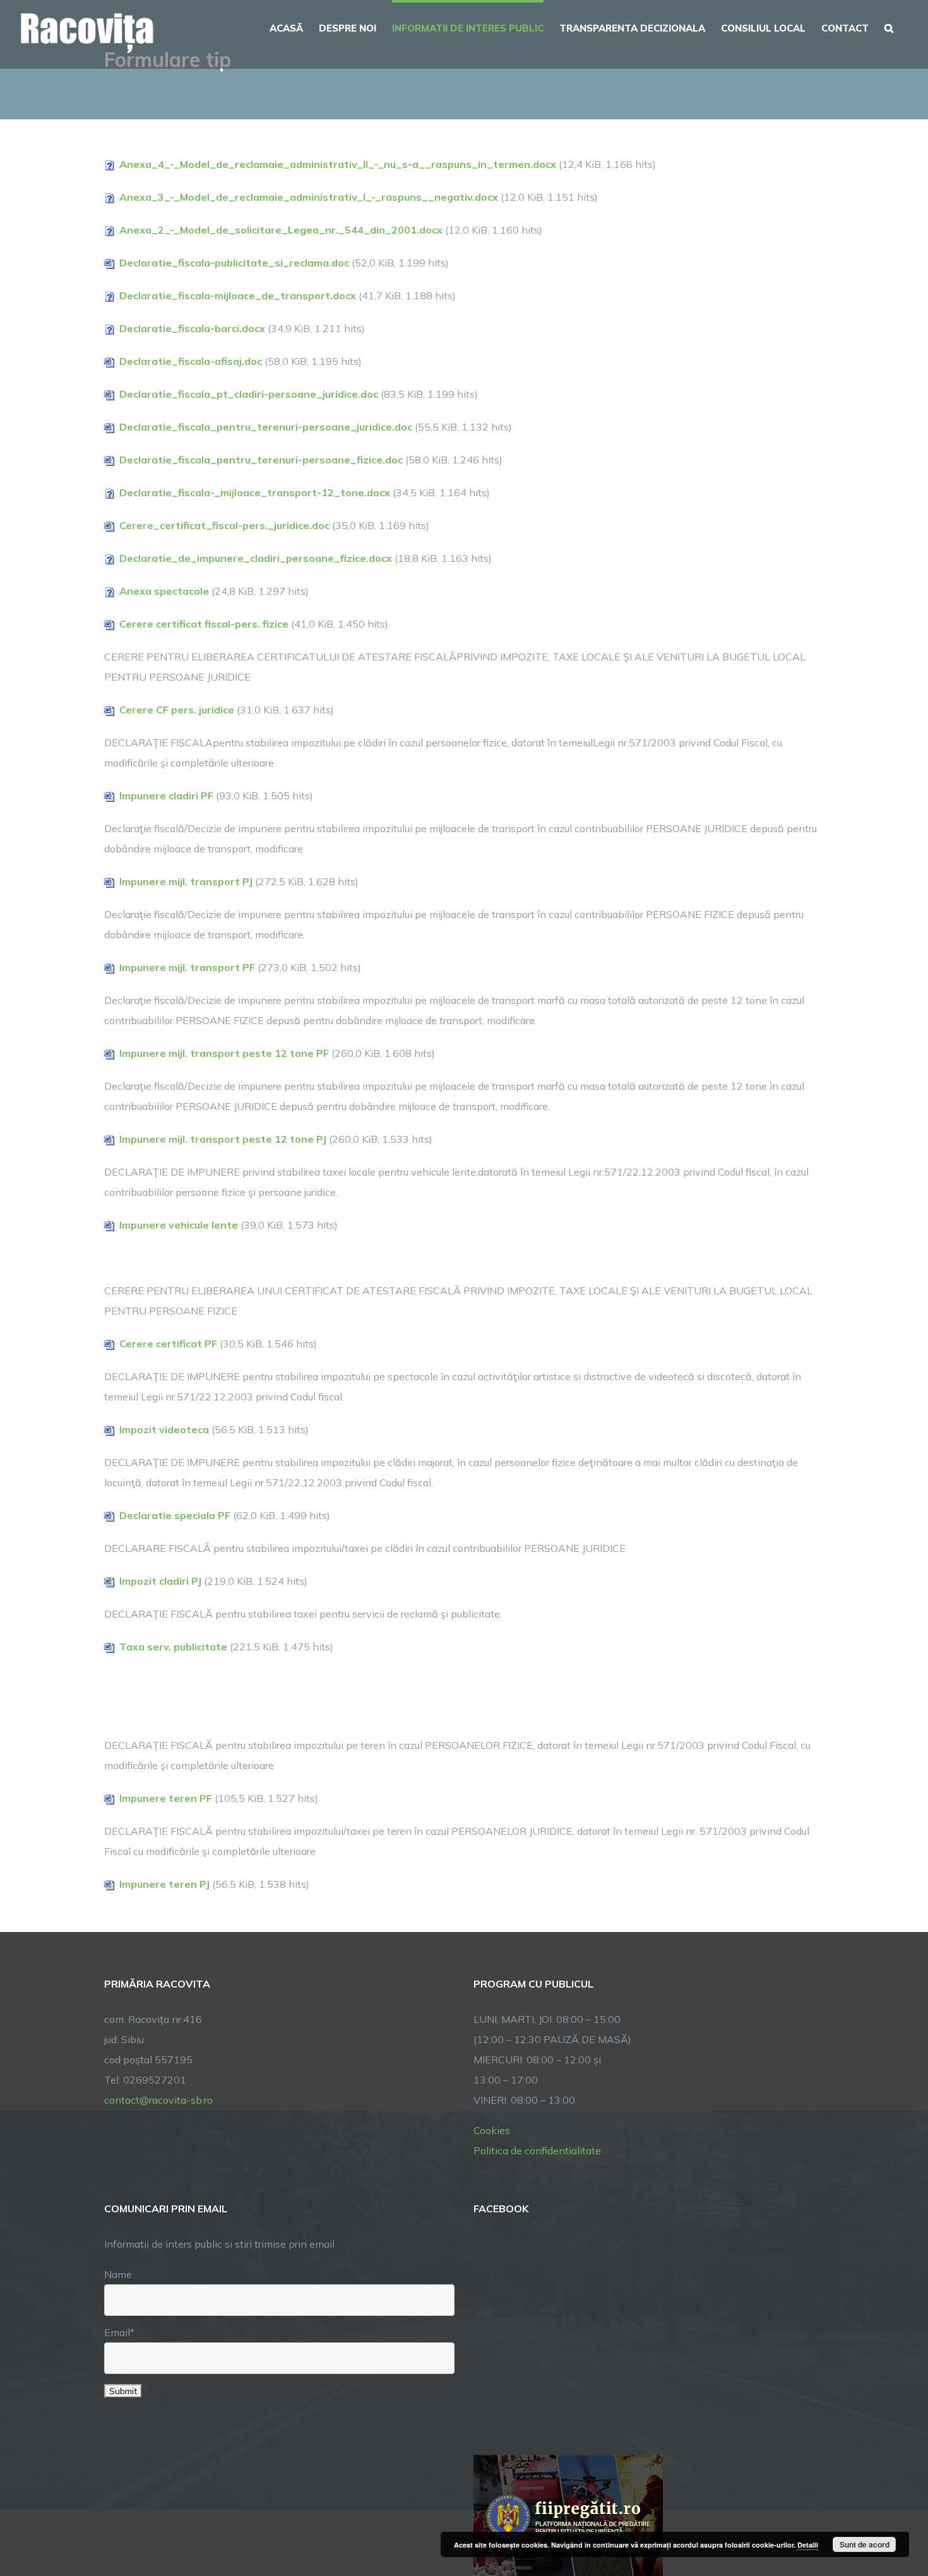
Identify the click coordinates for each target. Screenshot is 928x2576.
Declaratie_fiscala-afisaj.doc (191, 361)
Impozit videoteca (164, 1429)
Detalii (808, 2545)
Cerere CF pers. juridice (177, 710)
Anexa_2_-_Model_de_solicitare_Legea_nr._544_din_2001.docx (281, 230)
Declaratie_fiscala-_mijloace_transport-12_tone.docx (255, 492)
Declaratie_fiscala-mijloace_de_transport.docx (238, 295)
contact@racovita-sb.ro (158, 2100)
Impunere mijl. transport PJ (186, 881)
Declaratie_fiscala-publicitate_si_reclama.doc (234, 263)
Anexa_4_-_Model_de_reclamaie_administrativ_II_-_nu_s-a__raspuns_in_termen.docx (338, 164)
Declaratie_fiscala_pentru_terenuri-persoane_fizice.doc (261, 460)
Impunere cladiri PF (166, 796)
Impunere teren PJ (164, 1884)
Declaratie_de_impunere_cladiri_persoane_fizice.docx (256, 558)
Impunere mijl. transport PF (187, 967)
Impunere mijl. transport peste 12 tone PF (224, 1053)
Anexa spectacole (164, 591)
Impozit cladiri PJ (160, 1581)
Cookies (492, 2130)
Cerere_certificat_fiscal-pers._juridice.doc (224, 525)
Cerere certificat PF (168, 1344)
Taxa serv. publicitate (173, 1647)
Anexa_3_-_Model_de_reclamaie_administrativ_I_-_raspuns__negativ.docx (309, 197)
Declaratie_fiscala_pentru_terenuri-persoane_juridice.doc (266, 427)
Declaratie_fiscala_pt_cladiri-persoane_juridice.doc (249, 394)
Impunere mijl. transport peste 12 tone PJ (223, 1139)
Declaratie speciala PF (175, 1515)
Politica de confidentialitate (537, 2150)
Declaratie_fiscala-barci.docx (192, 328)
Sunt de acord (865, 2544)
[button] (889, 27)
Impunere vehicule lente (179, 1225)
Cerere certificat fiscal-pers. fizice (204, 624)
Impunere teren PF (166, 1798)
